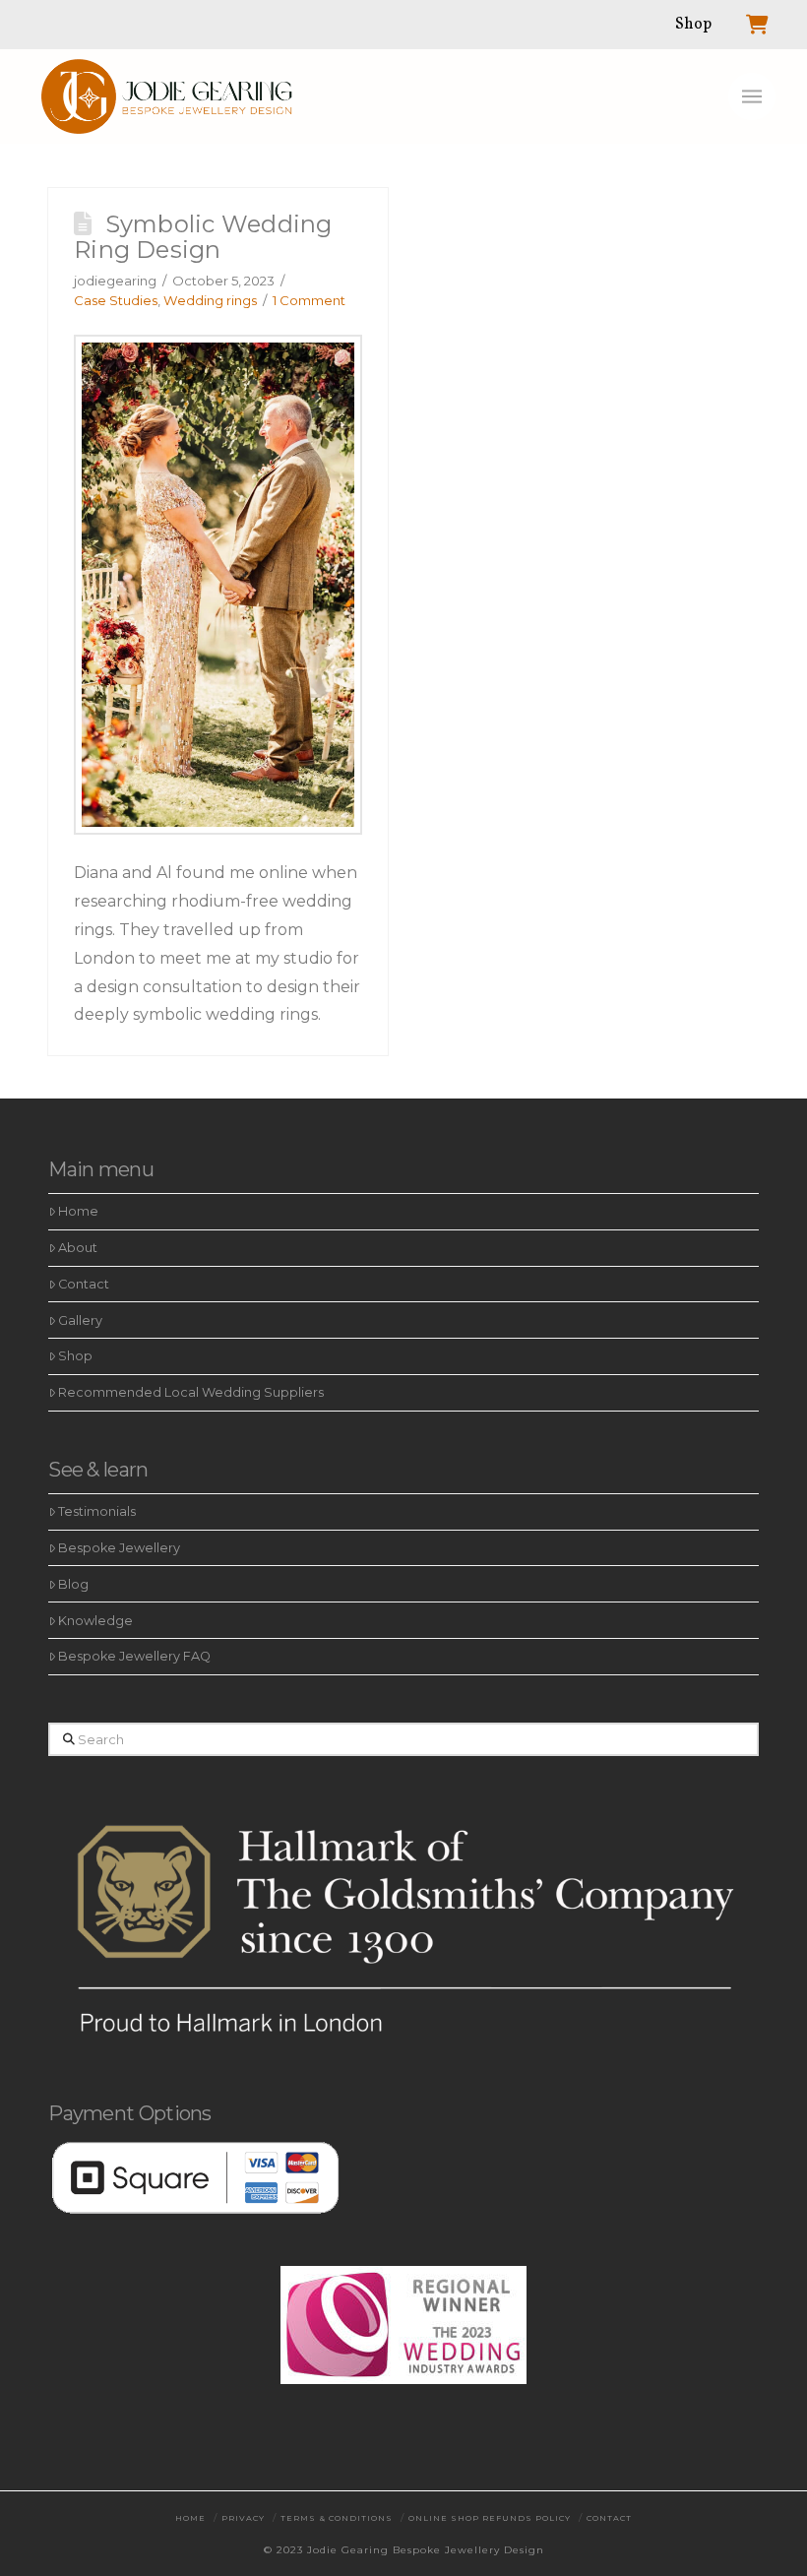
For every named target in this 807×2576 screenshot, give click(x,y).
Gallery (80, 1320)
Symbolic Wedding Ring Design (203, 237)
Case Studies (116, 300)
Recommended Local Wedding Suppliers (191, 1392)
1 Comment (309, 300)
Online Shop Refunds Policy (490, 2518)
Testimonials (97, 1511)
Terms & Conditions (337, 2518)
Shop (75, 1356)
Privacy (243, 2518)
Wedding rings (210, 300)
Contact (84, 1284)
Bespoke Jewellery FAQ (134, 1656)
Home (78, 1211)
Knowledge (95, 1621)
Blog (73, 1584)
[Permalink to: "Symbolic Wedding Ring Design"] (218, 585)
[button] (752, 96)
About (78, 1248)
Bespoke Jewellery (119, 1548)
